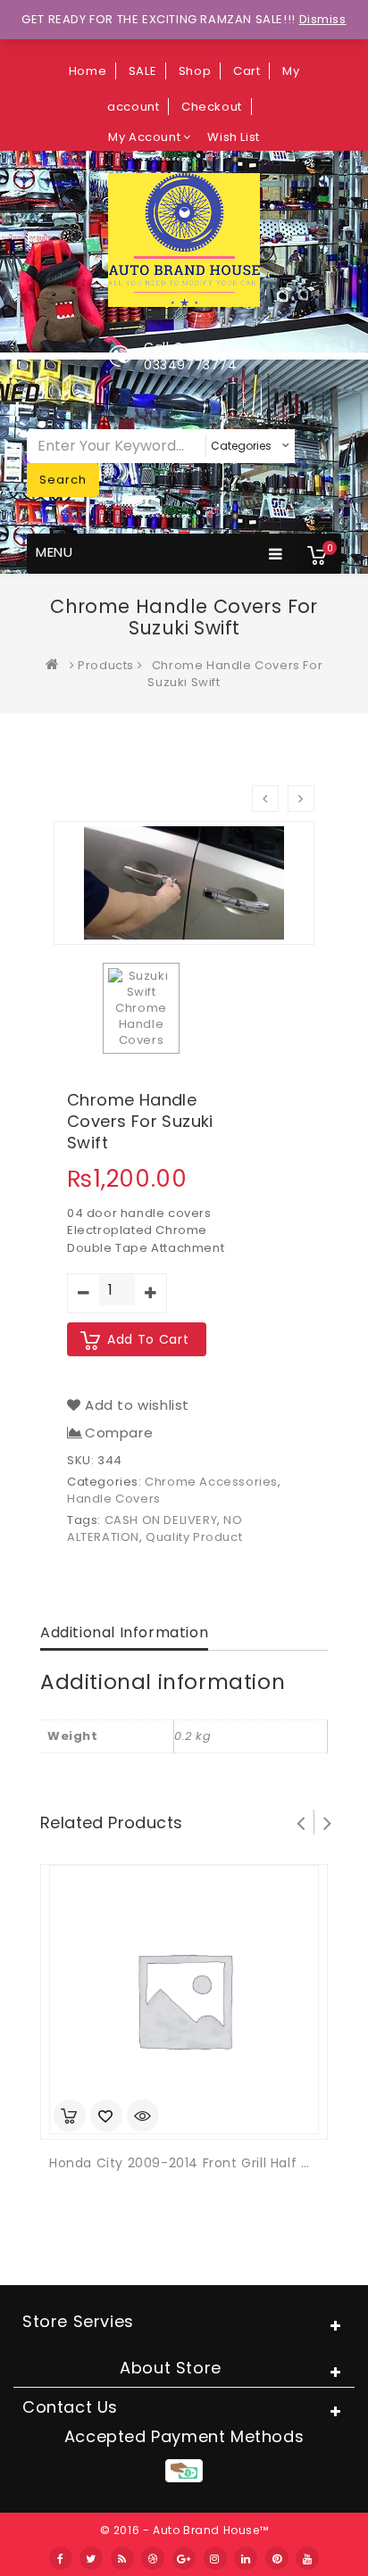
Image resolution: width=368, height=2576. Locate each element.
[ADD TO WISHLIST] (106, 2117)
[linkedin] (246, 2558)
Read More (70, 2116)
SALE (142, 71)
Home (88, 71)
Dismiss (323, 19)
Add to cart (148, 1339)
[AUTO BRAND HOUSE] (56, 665)
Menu (54, 552)
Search (63, 480)
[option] (141, 1008)
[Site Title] (184, 239)
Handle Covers (114, 1499)
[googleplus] (184, 2558)
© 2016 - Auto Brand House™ (184, 2530)
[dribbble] (153, 2558)
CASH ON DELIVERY (161, 1520)
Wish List (233, 137)
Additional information (124, 1632)
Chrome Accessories (211, 1482)
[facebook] (61, 2558)
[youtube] (307, 2558)
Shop (195, 71)
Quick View (143, 2117)
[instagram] (215, 2558)
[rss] (122, 2558)
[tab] (124, 1634)
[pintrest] (277, 2558)
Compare (119, 1433)
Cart (247, 71)
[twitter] (91, 2558)
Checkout (212, 107)
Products (106, 665)
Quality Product (194, 1537)
